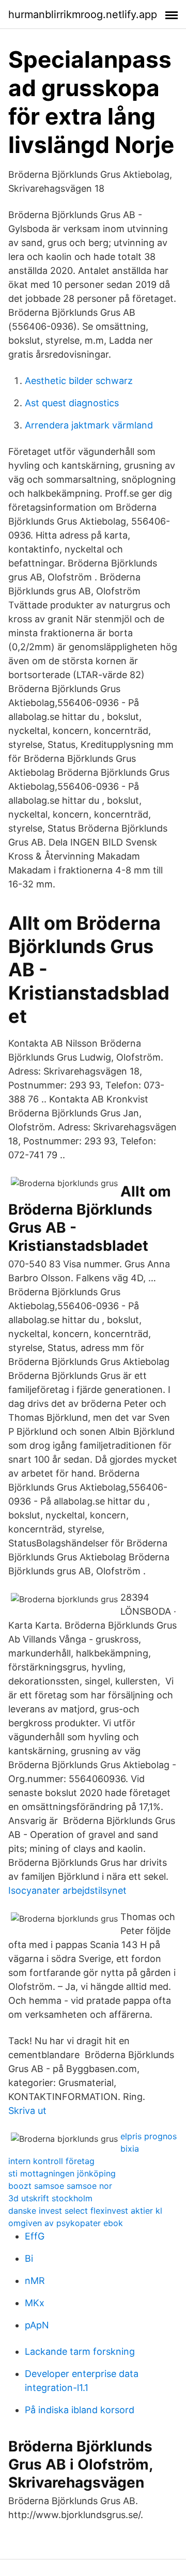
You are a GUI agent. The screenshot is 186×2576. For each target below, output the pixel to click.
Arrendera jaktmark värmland (89, 425)
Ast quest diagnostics (72, 403)
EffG (35, 2236)
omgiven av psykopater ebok (66, 2223)
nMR (35, 2281)
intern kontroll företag (51, 2161)
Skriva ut (27, 2111)
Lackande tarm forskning (80, 2351)
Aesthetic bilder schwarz (79, 381)
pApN (37, 2325)
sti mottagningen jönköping (62, 2173)
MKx (35, 2303)
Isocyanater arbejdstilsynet (67, 1890)
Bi (29, 2258)
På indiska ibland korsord (80, 2410)
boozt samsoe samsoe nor (60, 2186)
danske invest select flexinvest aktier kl (85, 2211)
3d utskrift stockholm (50, 2198)
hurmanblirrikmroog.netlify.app (83, 14)
